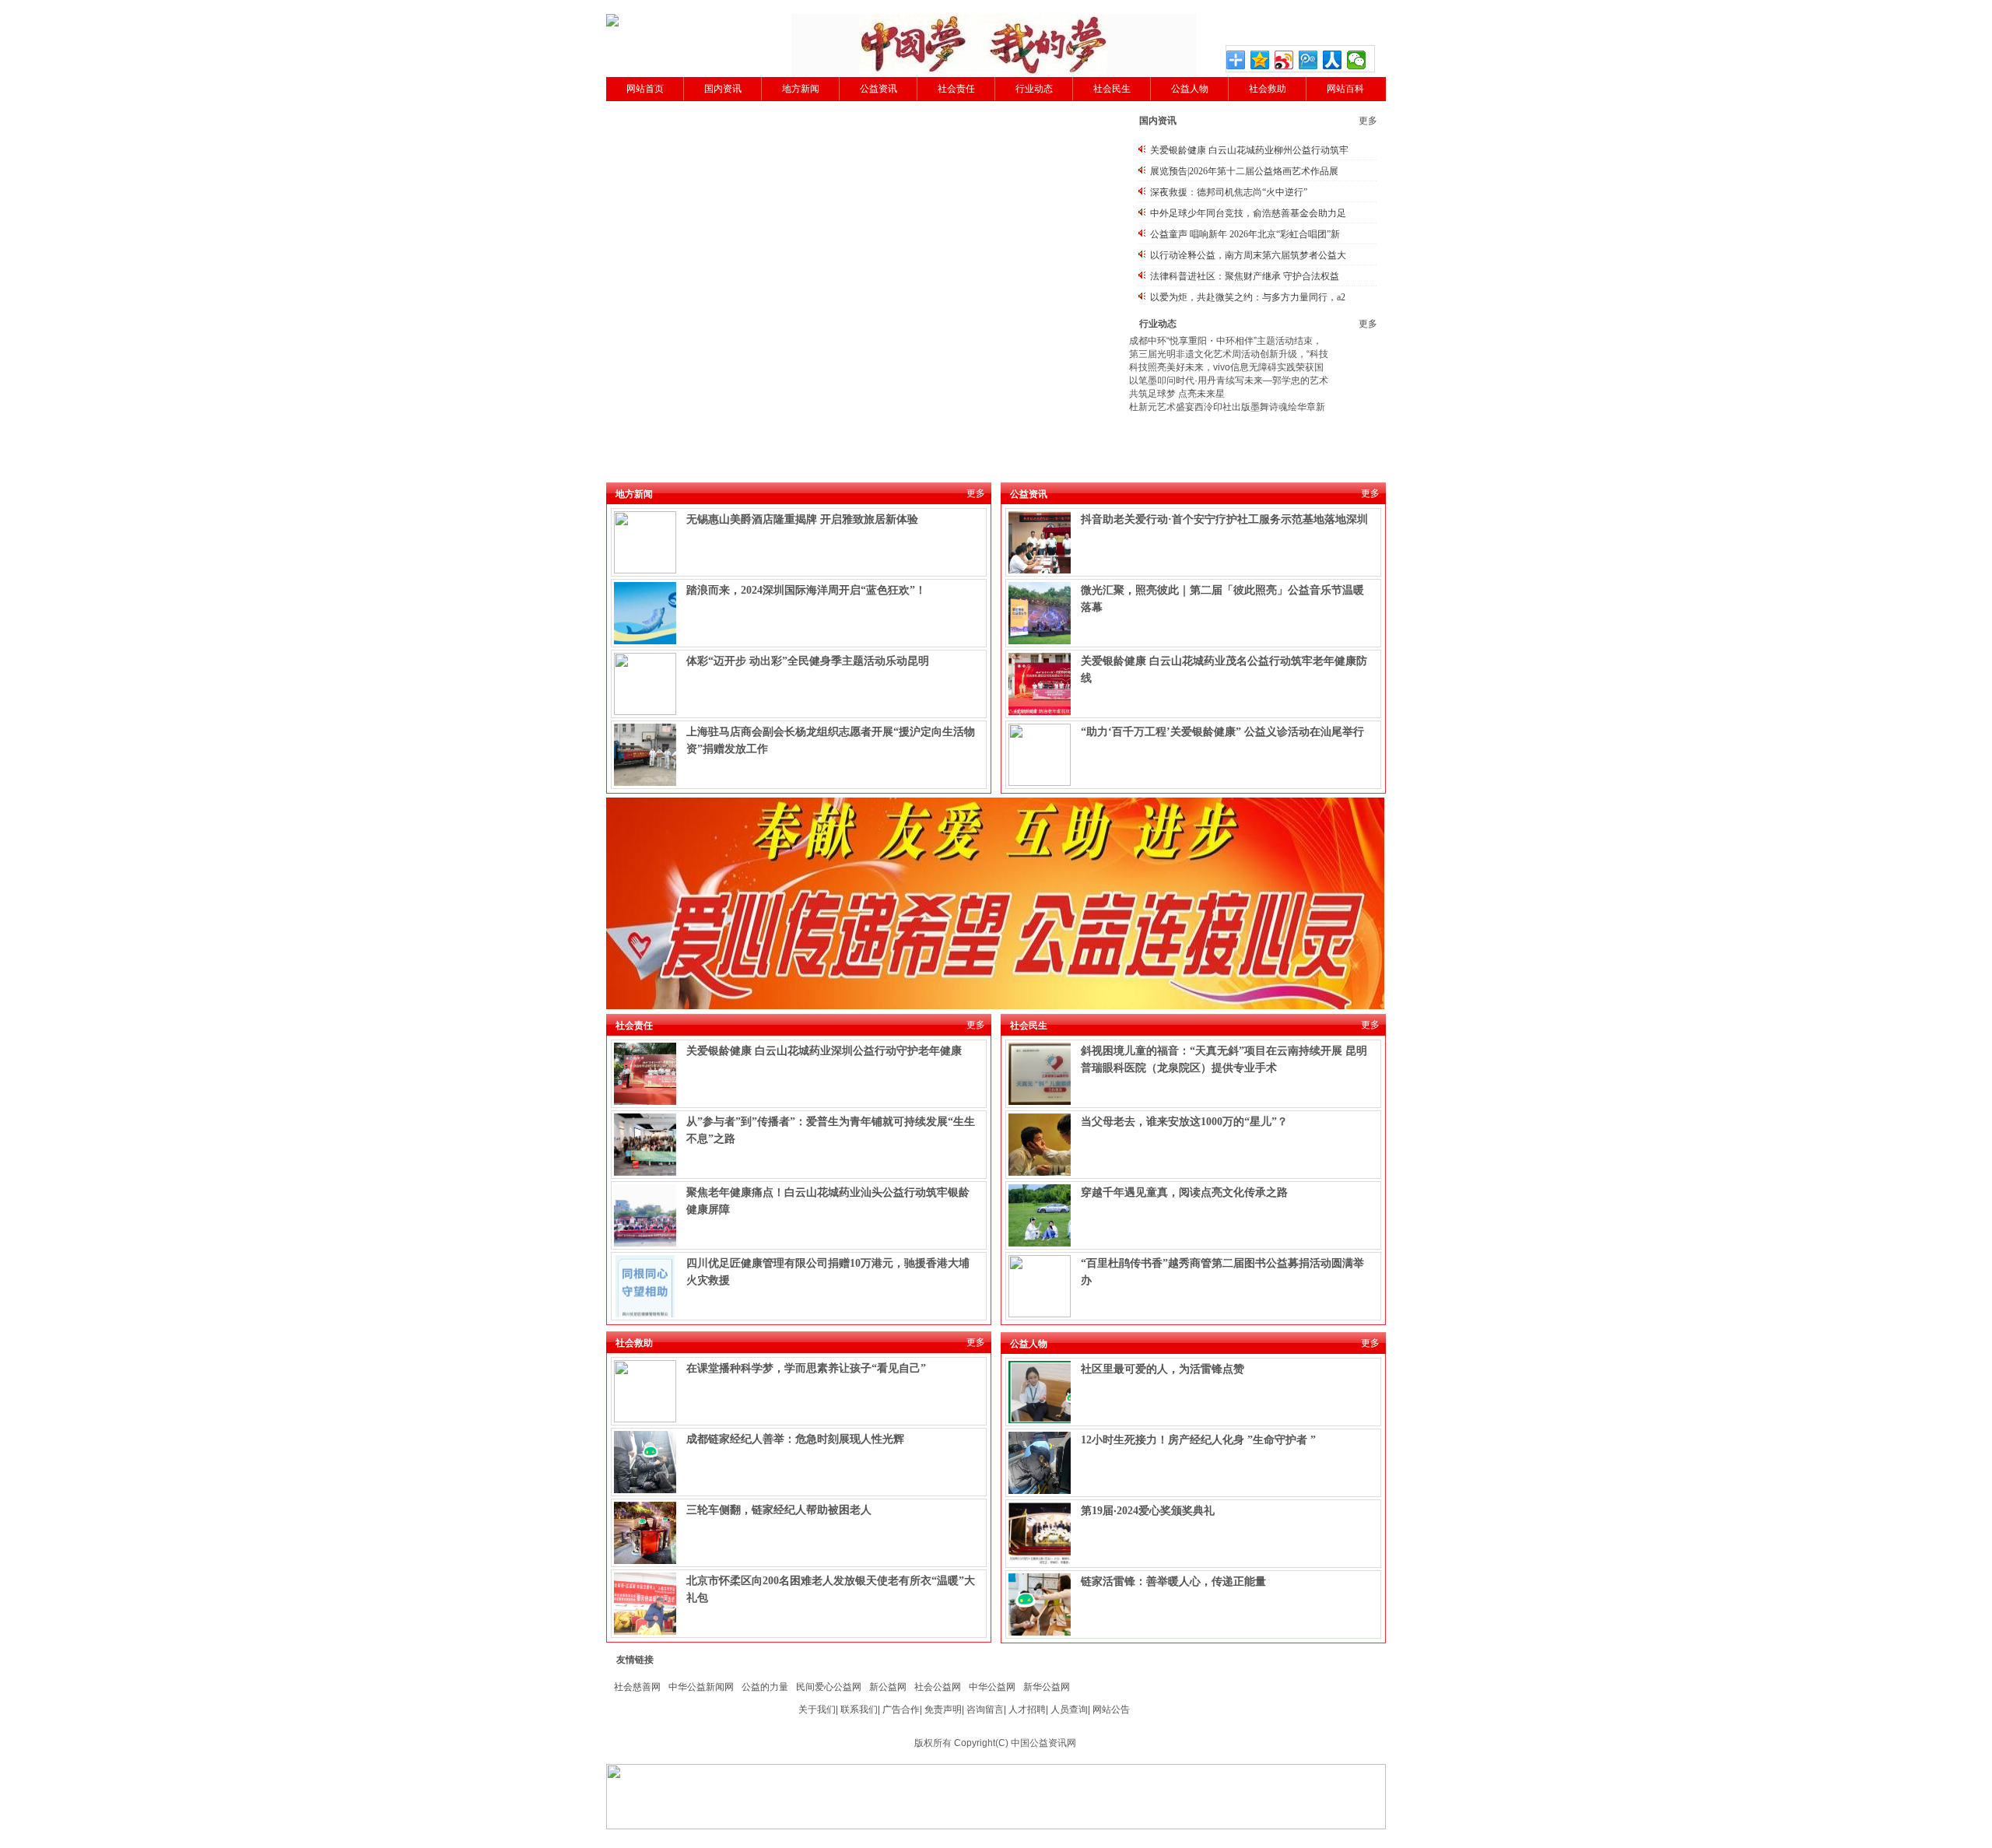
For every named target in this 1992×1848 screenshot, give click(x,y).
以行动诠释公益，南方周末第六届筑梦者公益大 (1248, 255)
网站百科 (1345, 89)
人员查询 (1069, 1709)
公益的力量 (765, 1687)
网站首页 (645, 89)
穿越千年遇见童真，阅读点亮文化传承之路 (1184, 1192)
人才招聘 (1027, 1709)
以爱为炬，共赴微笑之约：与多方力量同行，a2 (1248, 297)
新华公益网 (1047, 1687)
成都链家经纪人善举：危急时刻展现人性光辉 (795, 1439)
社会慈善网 (637, 1687)
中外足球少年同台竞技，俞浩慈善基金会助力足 (1248, 213)
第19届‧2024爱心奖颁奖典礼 (1148, 1511)
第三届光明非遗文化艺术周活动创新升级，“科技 (1229, 354)
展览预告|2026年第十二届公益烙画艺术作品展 (1244, 171)
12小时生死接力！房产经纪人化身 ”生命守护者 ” (1198, 1440)
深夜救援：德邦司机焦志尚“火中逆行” (1229, 192)
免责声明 (943, 1709)
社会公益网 (938, 1687)
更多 (1368, 121)
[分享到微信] (1357, 60)
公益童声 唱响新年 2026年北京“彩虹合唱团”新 (1245, 234)
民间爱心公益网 (829, 1687)
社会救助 (1268, 89)
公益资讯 (879, 89)
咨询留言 (985, 1709)
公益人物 (1190, 89)
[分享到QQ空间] (1260, 60)
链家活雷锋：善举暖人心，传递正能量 (1173, 1581)
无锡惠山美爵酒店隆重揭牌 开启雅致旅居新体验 (802, 519)
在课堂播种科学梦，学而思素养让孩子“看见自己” (806, 1368)
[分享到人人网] (1333, 60)
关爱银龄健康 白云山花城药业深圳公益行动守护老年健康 (824, 1051)
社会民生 (1112, 89)
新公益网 (888, 1687)
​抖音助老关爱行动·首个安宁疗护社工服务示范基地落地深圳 (1224, 519)
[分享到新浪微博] (1284, 60)
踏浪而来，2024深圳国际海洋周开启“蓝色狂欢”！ (806, 590)
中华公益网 (992, 1687)
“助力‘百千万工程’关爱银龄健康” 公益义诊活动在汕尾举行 (1222, 732)
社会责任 (956, 89)
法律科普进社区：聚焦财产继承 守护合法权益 (1245, 276)
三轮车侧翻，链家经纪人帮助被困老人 (779, 1510)
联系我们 (859, 1709)
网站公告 (1111, 1709)
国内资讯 (723, 89)
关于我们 (817, 1709)
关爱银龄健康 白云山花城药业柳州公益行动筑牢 (1249, 150)
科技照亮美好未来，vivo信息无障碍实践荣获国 (1226, 367)
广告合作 (901, 1709)
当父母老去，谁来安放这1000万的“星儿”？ (1184, 1122)
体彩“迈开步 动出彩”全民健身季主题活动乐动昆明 (808, 661)
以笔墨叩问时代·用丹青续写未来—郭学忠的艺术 (1229, 380)
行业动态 (1034, 89)
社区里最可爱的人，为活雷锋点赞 (1163, 1369)
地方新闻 (801, 89)
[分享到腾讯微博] (1308, 60)
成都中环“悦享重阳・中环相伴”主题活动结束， (1226, 341)
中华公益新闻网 (701, 1687)
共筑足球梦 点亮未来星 (1177, 394)
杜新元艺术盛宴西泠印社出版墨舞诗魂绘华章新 (1227, 407)
